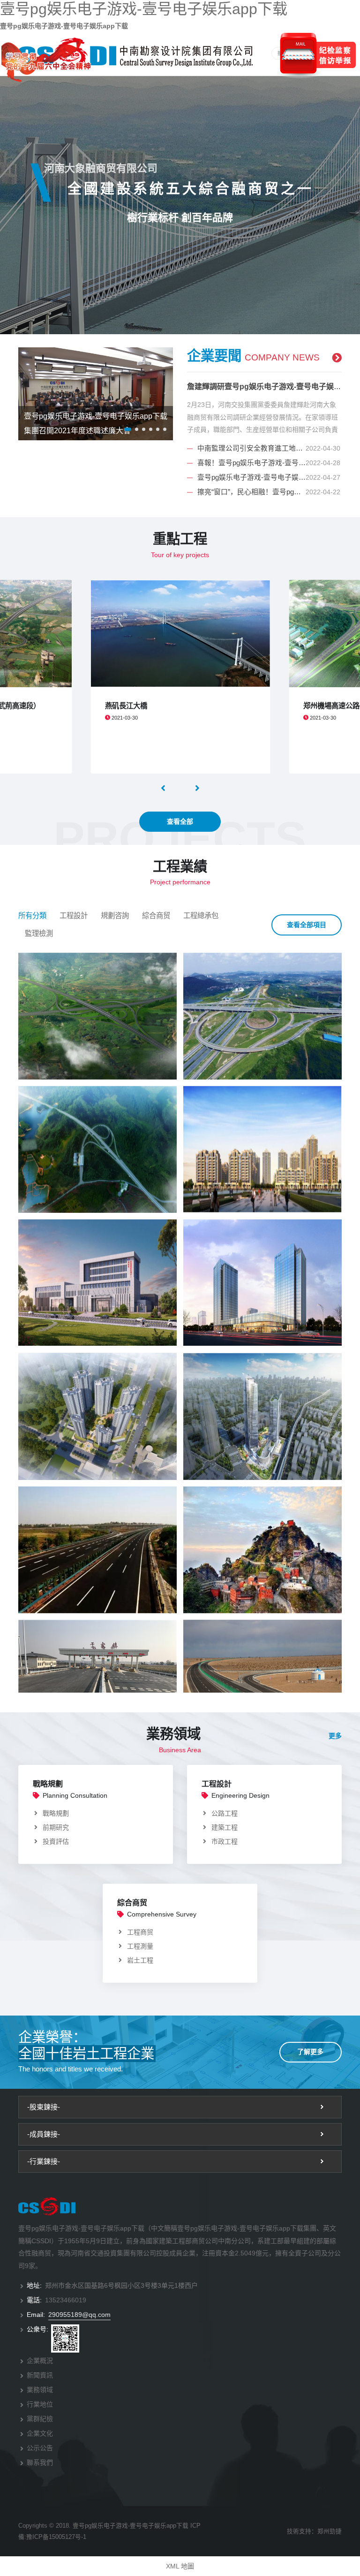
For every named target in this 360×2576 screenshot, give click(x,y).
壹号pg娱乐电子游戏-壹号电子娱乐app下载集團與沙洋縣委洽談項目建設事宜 (251, 477)
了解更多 (310, 2052)
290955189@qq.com (79, 2315)
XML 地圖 (180, 2566)
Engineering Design (240, 1795)
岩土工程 (140, 1960)
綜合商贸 (156, 916)
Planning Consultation (75, 1795)
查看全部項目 (307, 925)
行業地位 (40, 2404)
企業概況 (40, 2361)
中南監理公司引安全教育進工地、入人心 (251, 448)
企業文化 (40, 2433)
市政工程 (225, 1841)
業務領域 (40, 2390)
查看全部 (180, 821)
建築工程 (225, 1827)
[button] (128, 429)
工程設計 (74, 916)
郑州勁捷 (330, 2531)
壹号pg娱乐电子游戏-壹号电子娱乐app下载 (144, 9)
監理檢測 (39, 933)
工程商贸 (140, 1932)
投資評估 (56, 1841)
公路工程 (225, 1813)
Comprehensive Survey (162, 1914)
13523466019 (66, 2300)
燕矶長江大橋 (126, 706)
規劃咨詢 (115, 916)
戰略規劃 (48, 1784)
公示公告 (40, 2448)
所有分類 (32, 916)
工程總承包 (201, 916)
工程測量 (140, 1946)
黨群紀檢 (40, 2419)
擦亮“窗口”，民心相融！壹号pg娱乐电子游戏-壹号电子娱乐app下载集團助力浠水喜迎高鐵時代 (251, 492)
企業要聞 (253, 356)
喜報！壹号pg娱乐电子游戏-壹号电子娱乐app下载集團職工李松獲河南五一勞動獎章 (251, 463)
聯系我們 (40, 2462)
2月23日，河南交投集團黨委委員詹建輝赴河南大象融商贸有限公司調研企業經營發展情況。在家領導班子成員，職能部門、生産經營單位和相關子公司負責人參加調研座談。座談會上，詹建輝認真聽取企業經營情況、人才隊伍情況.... (262, 418)
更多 (335, 1736)
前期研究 (56, 1827)
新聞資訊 (40, 2375)
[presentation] (164, 788)
